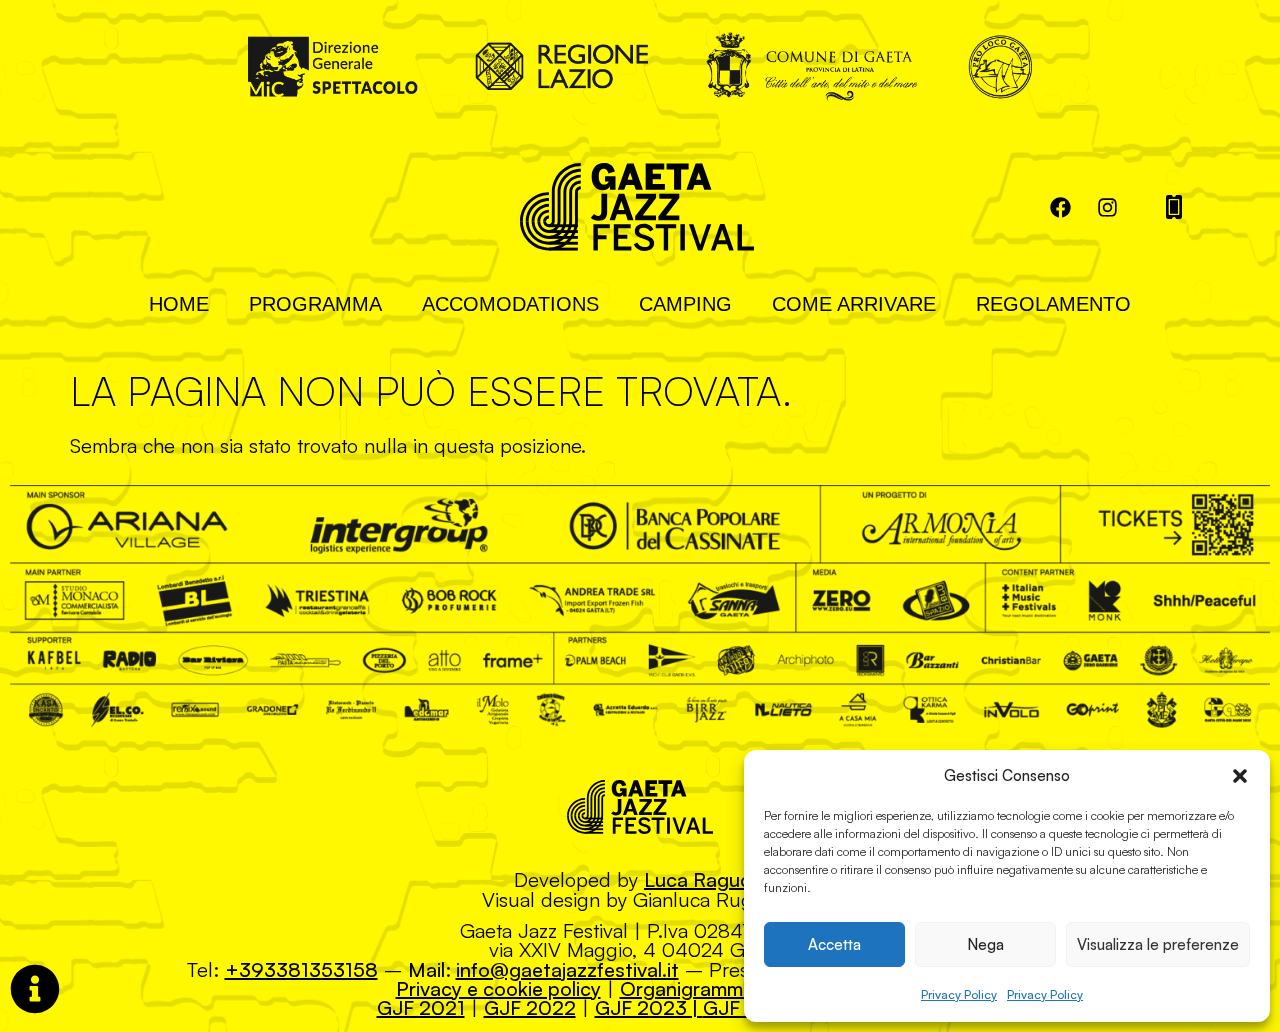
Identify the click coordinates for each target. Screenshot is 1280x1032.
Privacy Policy (959, 994)
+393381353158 (301, 969)
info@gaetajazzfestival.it (567, 969)
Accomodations (510, 304)
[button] (1240, 776)
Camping (685, 304)
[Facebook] (1060, 207)
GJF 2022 (530, 1007)
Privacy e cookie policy (498, 988)
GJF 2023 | (649, 1007)
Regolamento (1053, 304)
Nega (985, 944)
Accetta (834, 944)
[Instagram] (1107, 207)
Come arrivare (854, 304)
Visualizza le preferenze (1158, 944)
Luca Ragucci (705, 879)
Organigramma (687, 988)
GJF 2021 (421, 1007)
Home (179, 304)
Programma (315, 304)
